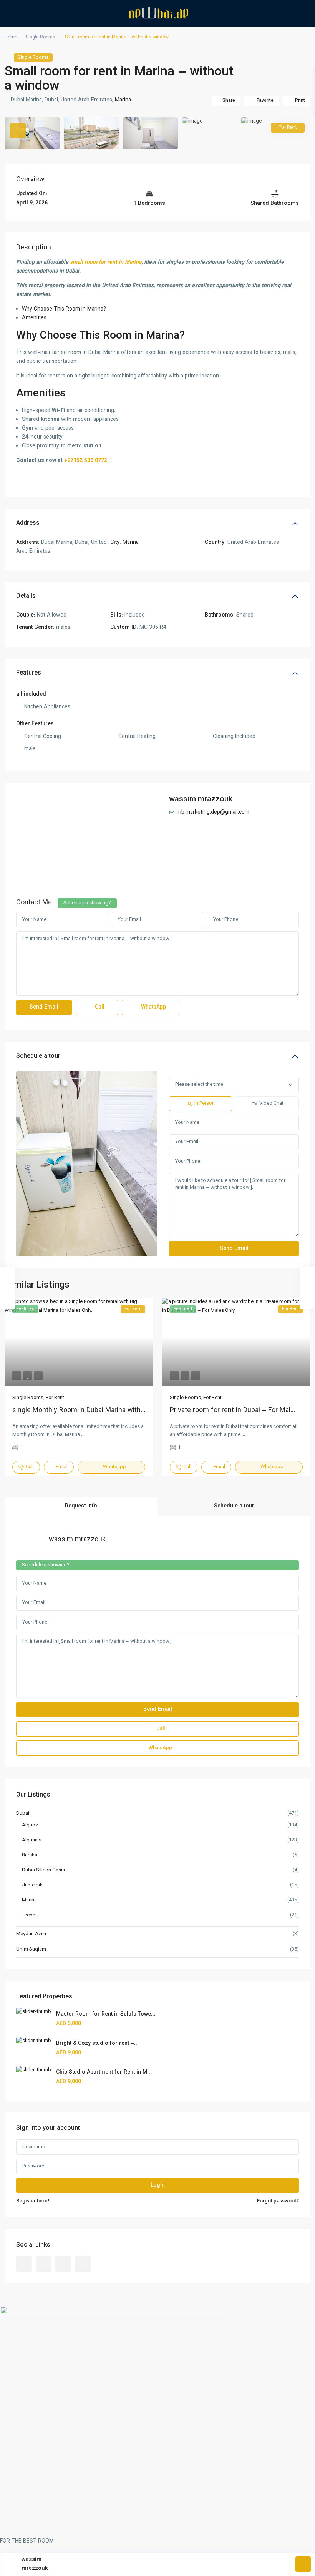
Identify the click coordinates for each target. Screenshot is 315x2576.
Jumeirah (32, 1885)
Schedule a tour (38, 1056)
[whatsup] (44, 2264)
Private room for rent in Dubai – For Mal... (232, 1411)
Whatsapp (114, 1467)
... (83, 1435)
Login (158, 2185)
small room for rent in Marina (106, 263)
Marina (123, 100)
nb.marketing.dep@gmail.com (214, 813)
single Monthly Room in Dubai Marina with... (79, 1411)
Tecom (29, 1915)
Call (99, 1007)
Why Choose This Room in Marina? (64, 309)
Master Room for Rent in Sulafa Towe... (106, 2014)
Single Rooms (41, 37)
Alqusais (32, 1840)
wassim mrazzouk (201, 799)
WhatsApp (153, 1007)
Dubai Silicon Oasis (43, 1870)
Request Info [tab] (81, 1506)
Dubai (23, 1813)
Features (29, 673)
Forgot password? (278, 2201)
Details (26, 596)
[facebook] (24, 2264)
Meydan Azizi (31, 1934)
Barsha (30, 1855)
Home (11, 37)
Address (28, 523)
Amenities (34, 318)
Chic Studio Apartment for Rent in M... (104, 2072)
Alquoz (30, 1825)
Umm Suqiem (31, 1949)
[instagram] (83, 2264)
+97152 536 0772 (86, 461)
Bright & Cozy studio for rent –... (97, 2044)
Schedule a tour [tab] (234, 1506)
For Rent (55, 1398)
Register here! (33, 2201)
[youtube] (63, 2264)
